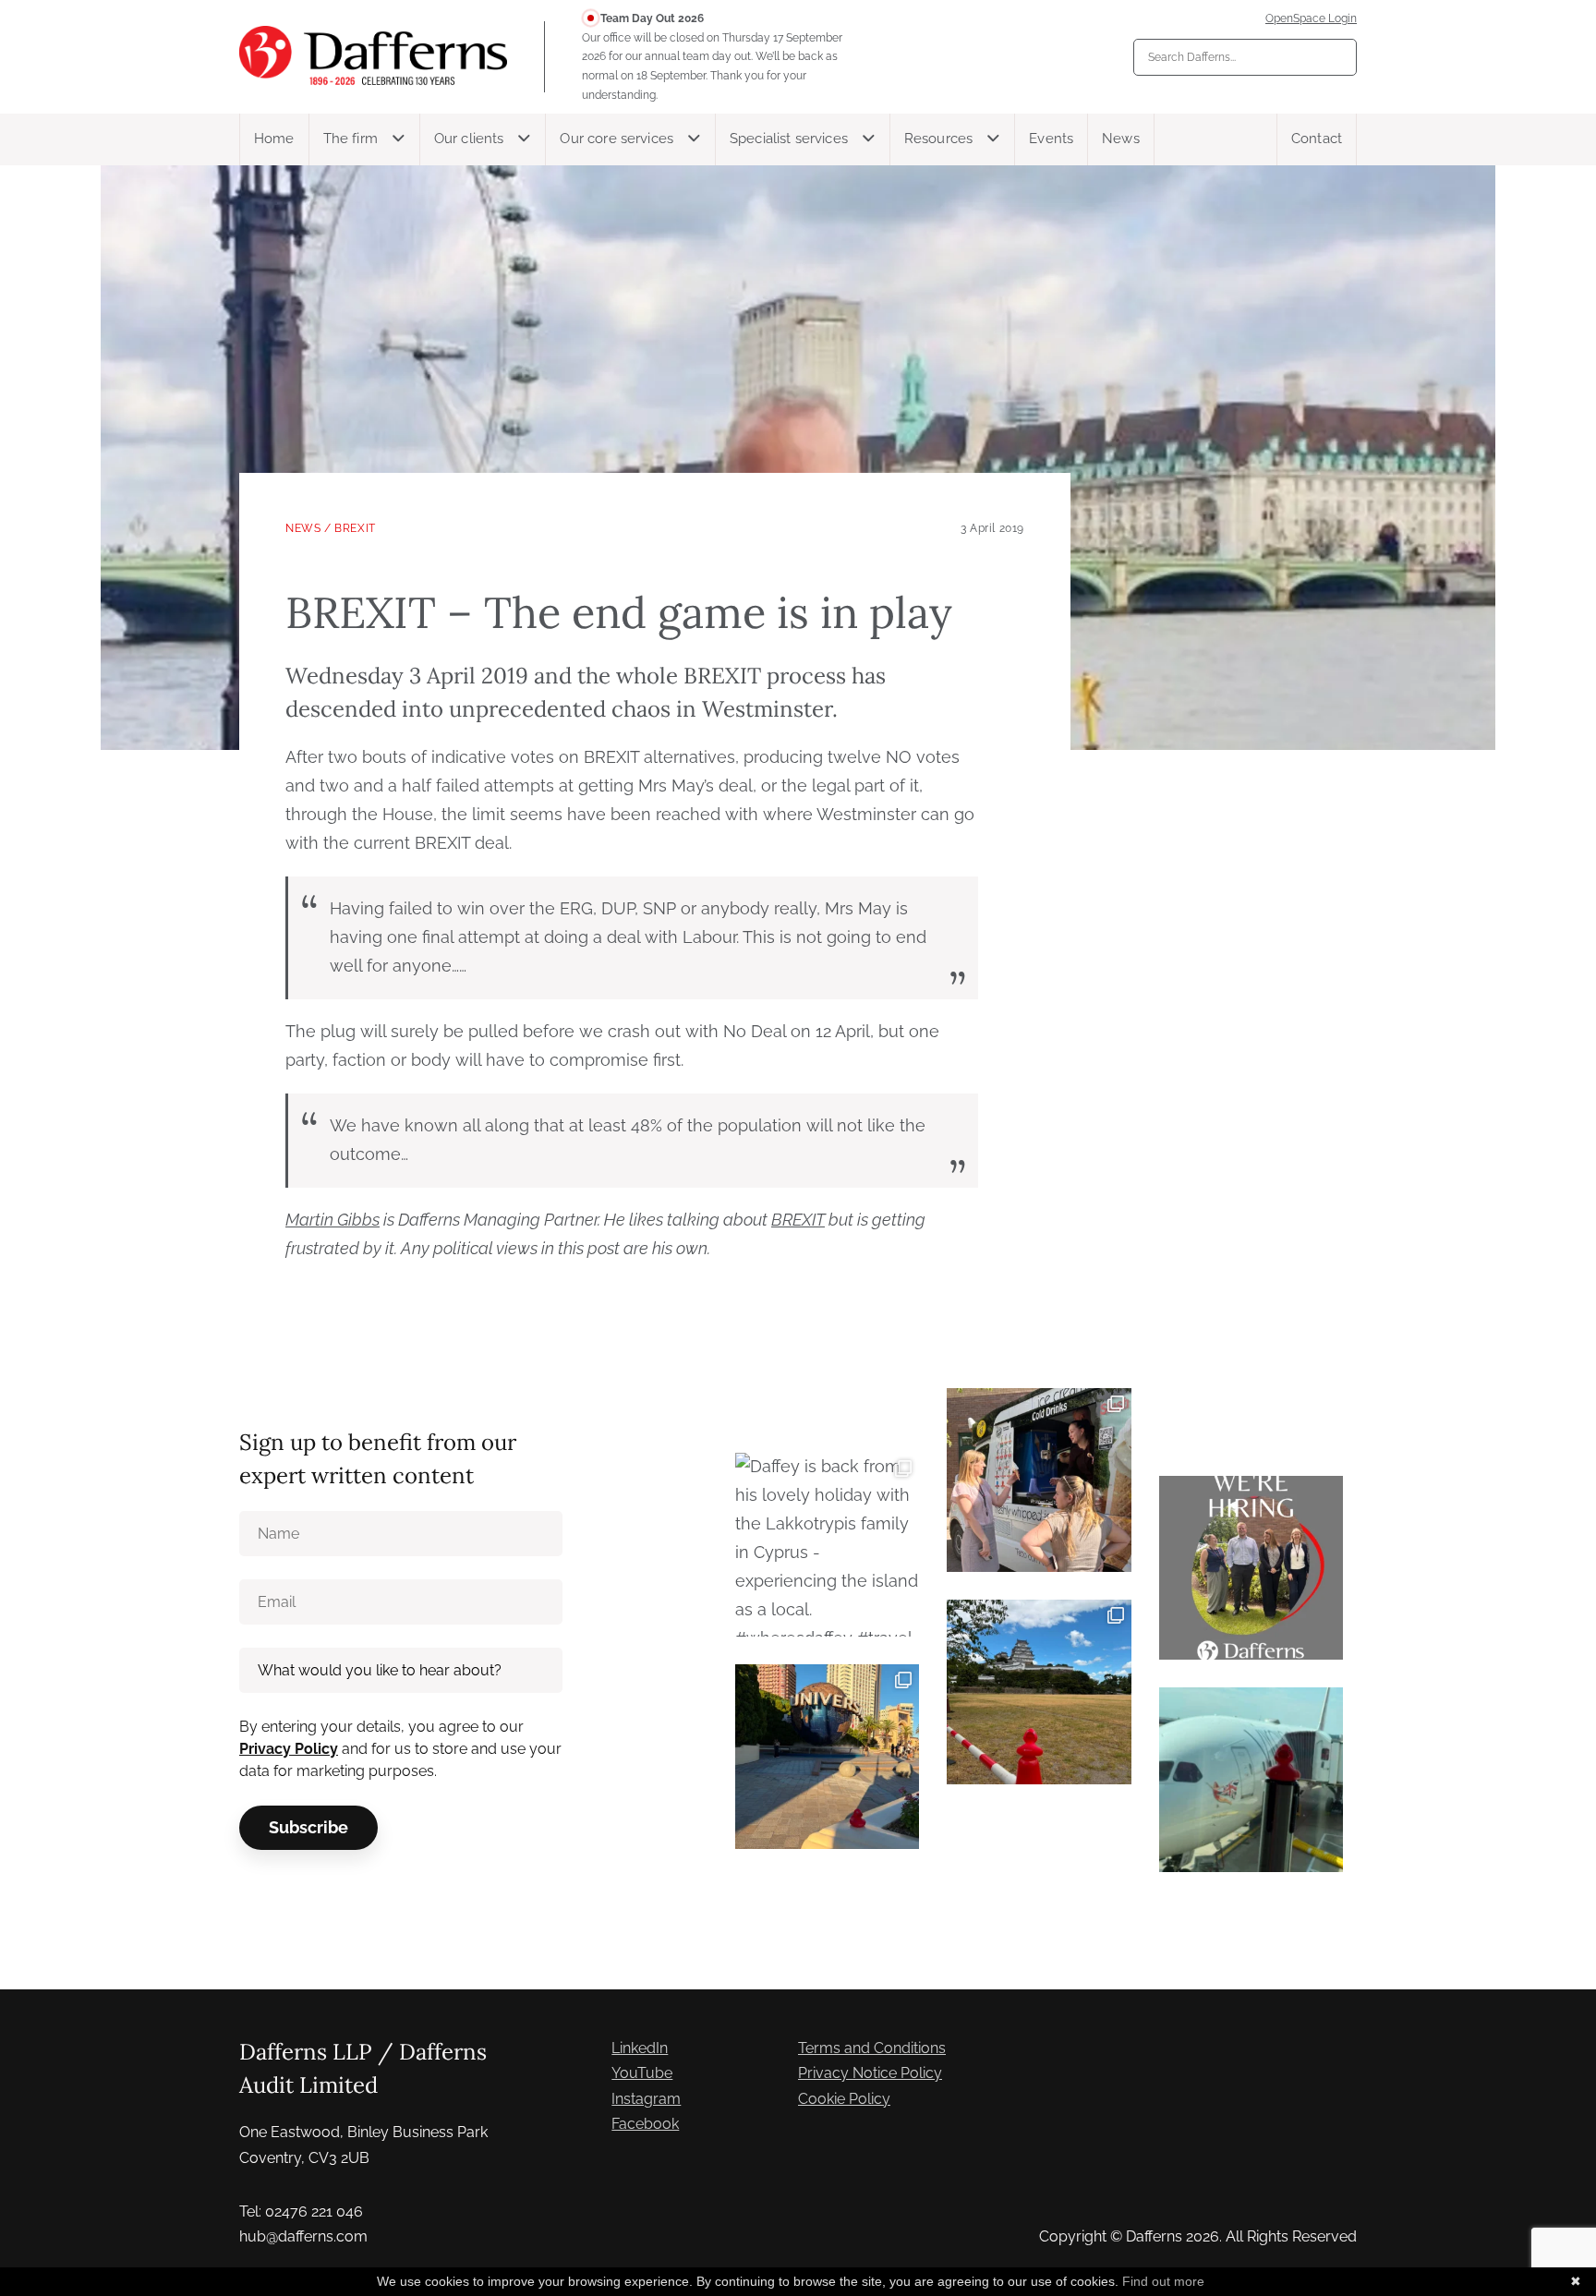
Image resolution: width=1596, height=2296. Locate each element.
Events (1051, 139)
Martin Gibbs (332, 1220)
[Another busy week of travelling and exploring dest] (827, 1756)
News (1121, 139)
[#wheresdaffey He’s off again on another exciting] (1251, 1779)
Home (274, 139)
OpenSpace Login (1311, 18)
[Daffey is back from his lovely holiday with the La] (827, 1545)
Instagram (646, 2099)
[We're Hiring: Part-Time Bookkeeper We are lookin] (1251, 1568)
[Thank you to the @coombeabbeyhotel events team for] (1039, 1480)
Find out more (1163, 2281)
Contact (1317, 139)
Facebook (645, 2124)
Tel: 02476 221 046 (301, 2211)
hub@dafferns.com (303, 2236)
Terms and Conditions (872, 2048)
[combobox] (1245, 57)
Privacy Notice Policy (870, 2073)
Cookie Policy (844, 2099)
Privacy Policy (289, 1749)
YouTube (642, 2073)
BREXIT (355, 528)
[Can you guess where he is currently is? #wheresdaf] (1039, 1692)
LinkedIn (640, 2048)
